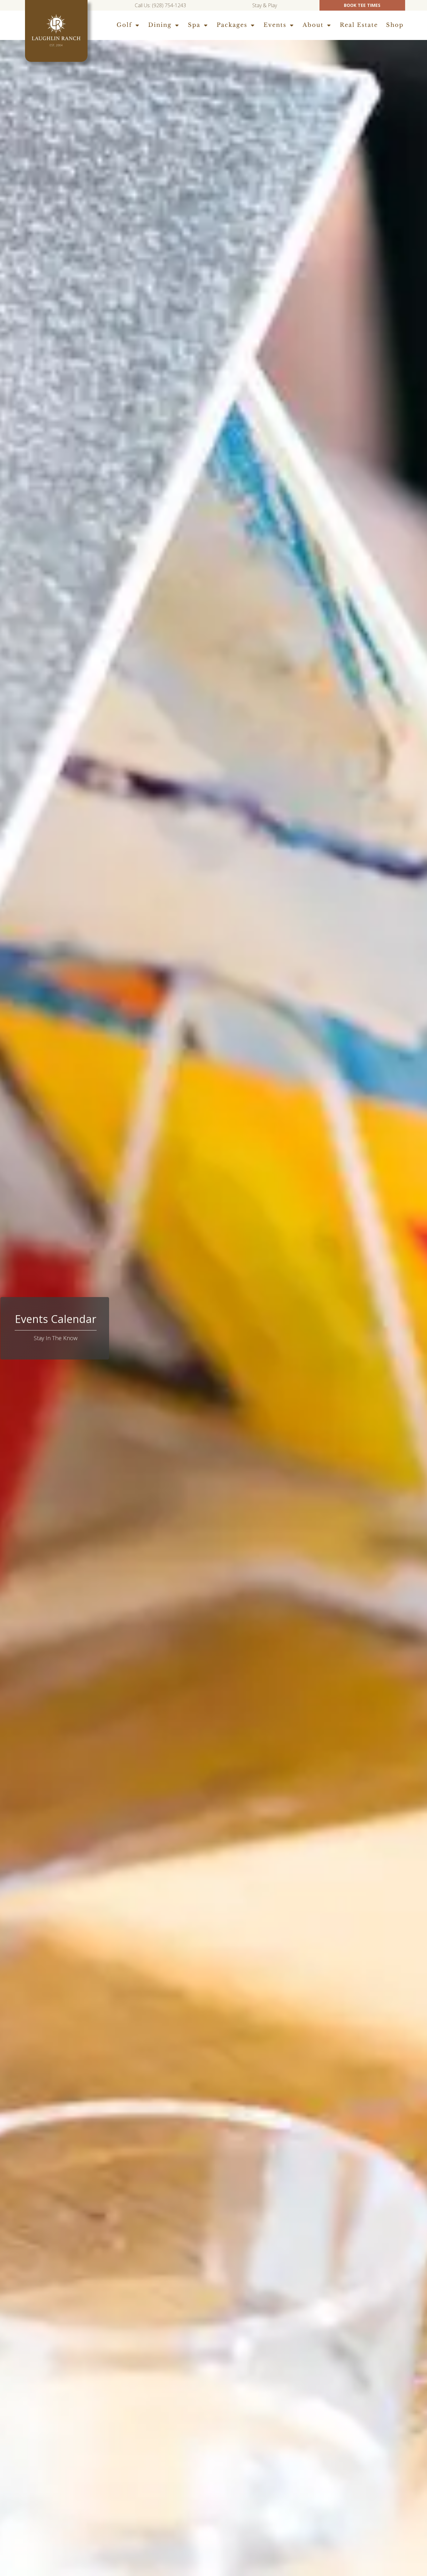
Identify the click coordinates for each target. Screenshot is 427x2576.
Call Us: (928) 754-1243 (160, 5)
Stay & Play (265, 5)
